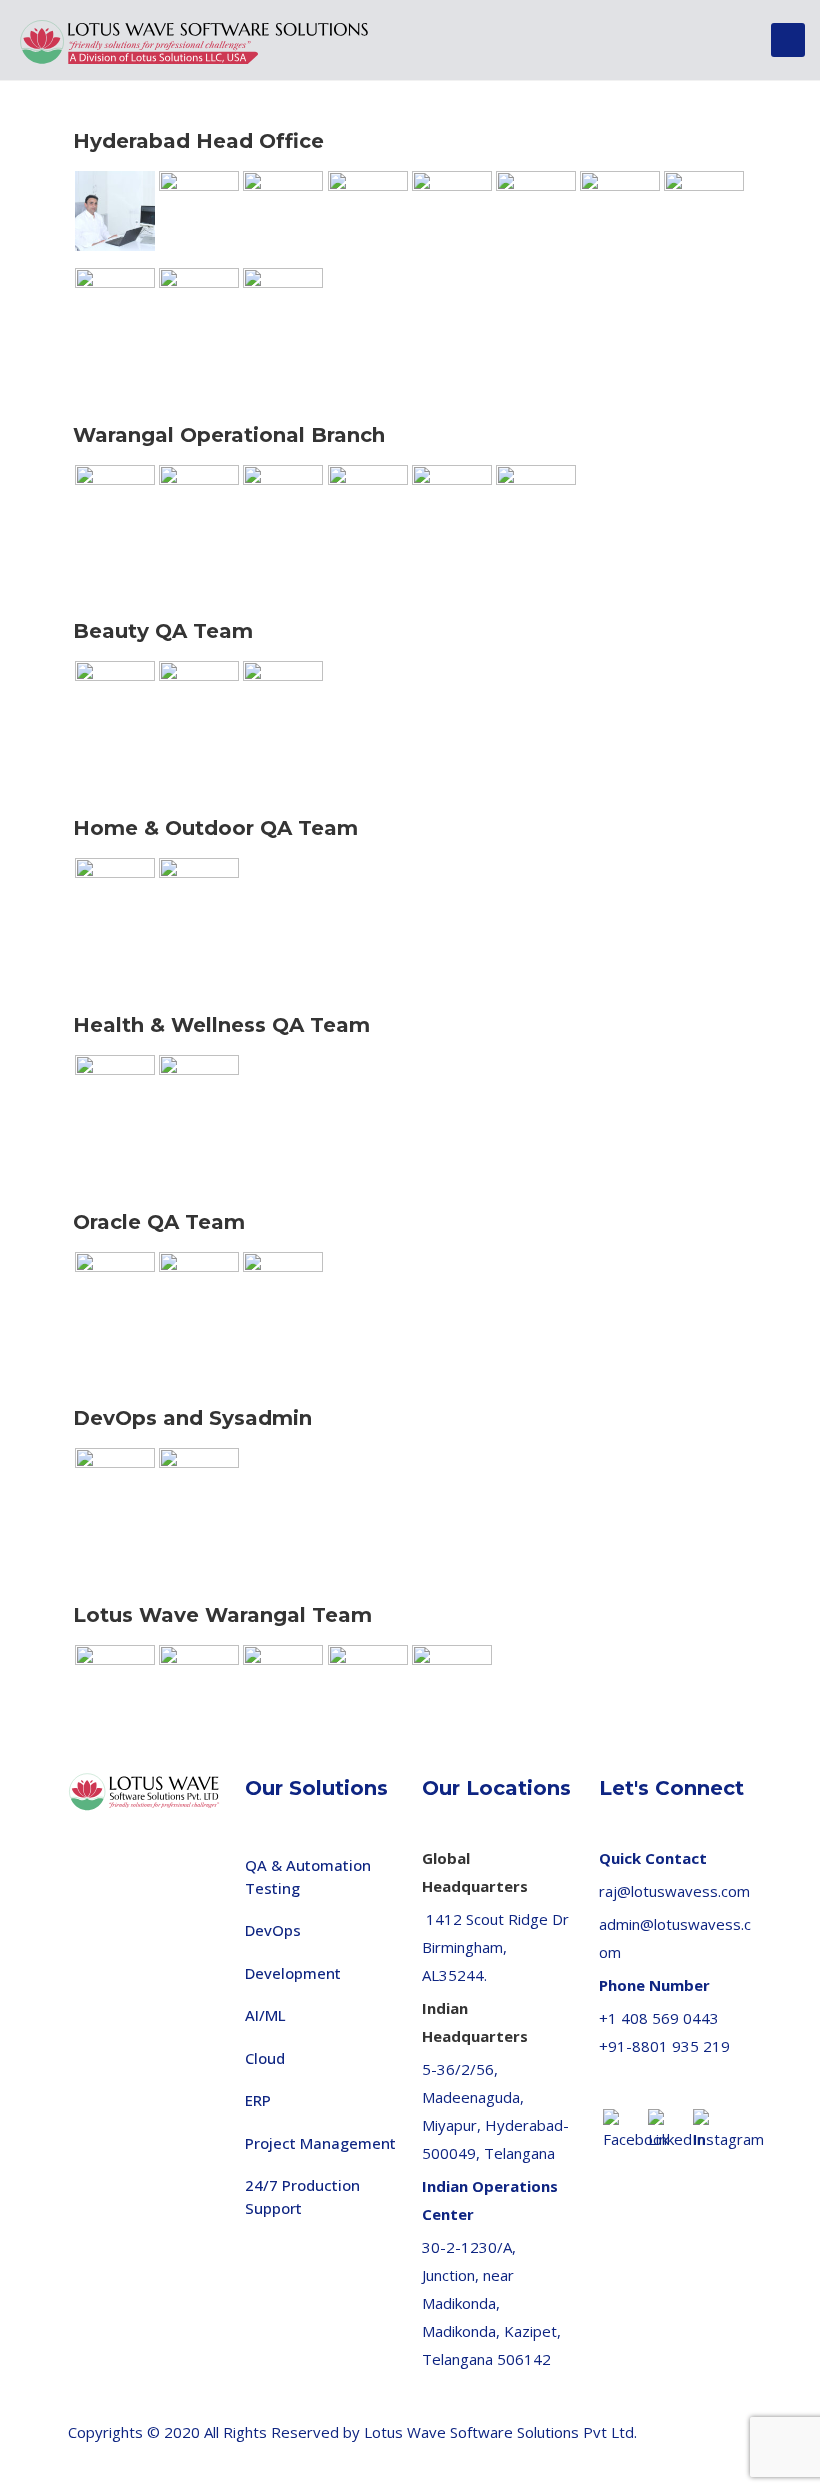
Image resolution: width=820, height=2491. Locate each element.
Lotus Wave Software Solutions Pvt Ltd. (500, 2432)
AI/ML (265, 2015)
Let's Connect (671, 1788)
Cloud (265, 2058)
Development (293, 1973)
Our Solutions (316, 1788)
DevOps (273, 1930)
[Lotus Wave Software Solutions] (195, 40)
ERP (258, 2100)
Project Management (320, 2143)
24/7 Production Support (302, 2196)
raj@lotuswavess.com (674, 1891)
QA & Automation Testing (308, 1876)
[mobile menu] (788, 40)
